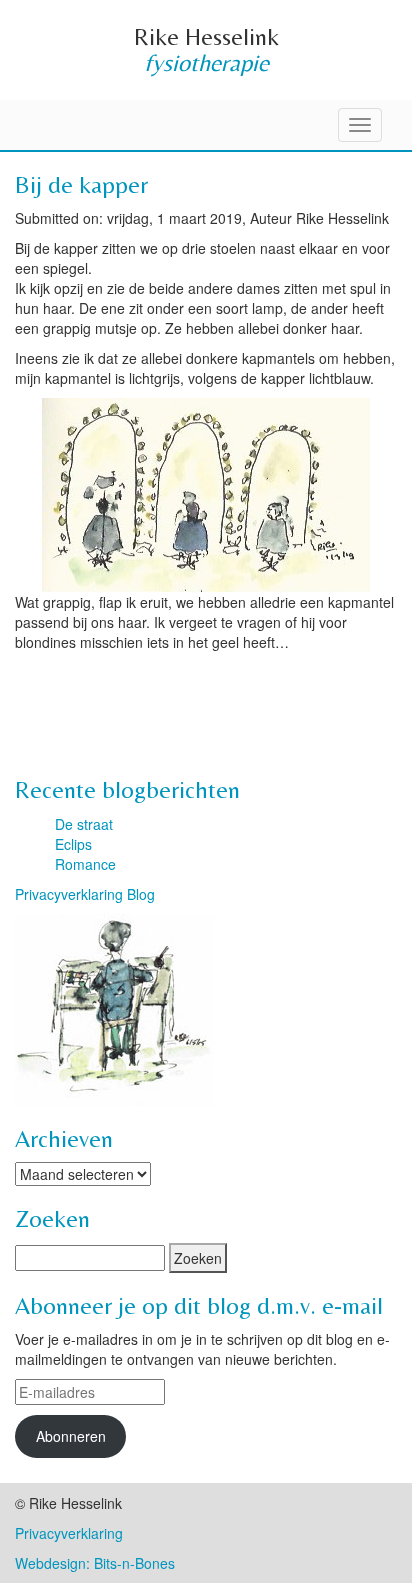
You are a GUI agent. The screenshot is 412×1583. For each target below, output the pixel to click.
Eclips (73, 844)
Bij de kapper (81, 184)
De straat (84, 824)
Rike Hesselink (206, 36)
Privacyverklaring (69, 1533)
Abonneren (71, 1436)
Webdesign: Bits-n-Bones (95, 1563)
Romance (85, 864)
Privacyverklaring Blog (85, 894)
